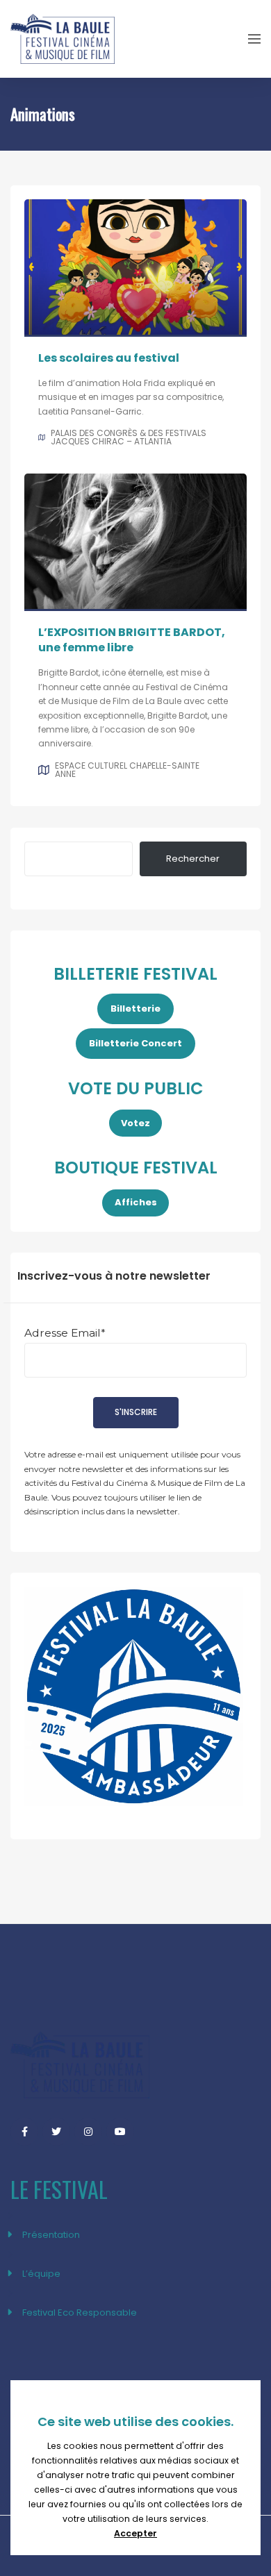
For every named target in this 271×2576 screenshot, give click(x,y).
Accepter (135, 2533)
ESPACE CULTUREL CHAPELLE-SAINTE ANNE (127, 770)
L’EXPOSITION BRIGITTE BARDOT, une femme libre (132, 640)
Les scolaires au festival (109, 358)
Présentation (51, 2235)
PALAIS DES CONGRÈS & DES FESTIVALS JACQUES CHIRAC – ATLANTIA (129, 437)
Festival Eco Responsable (80, 2312)
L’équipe (41, 2274)
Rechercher (193, 859)
